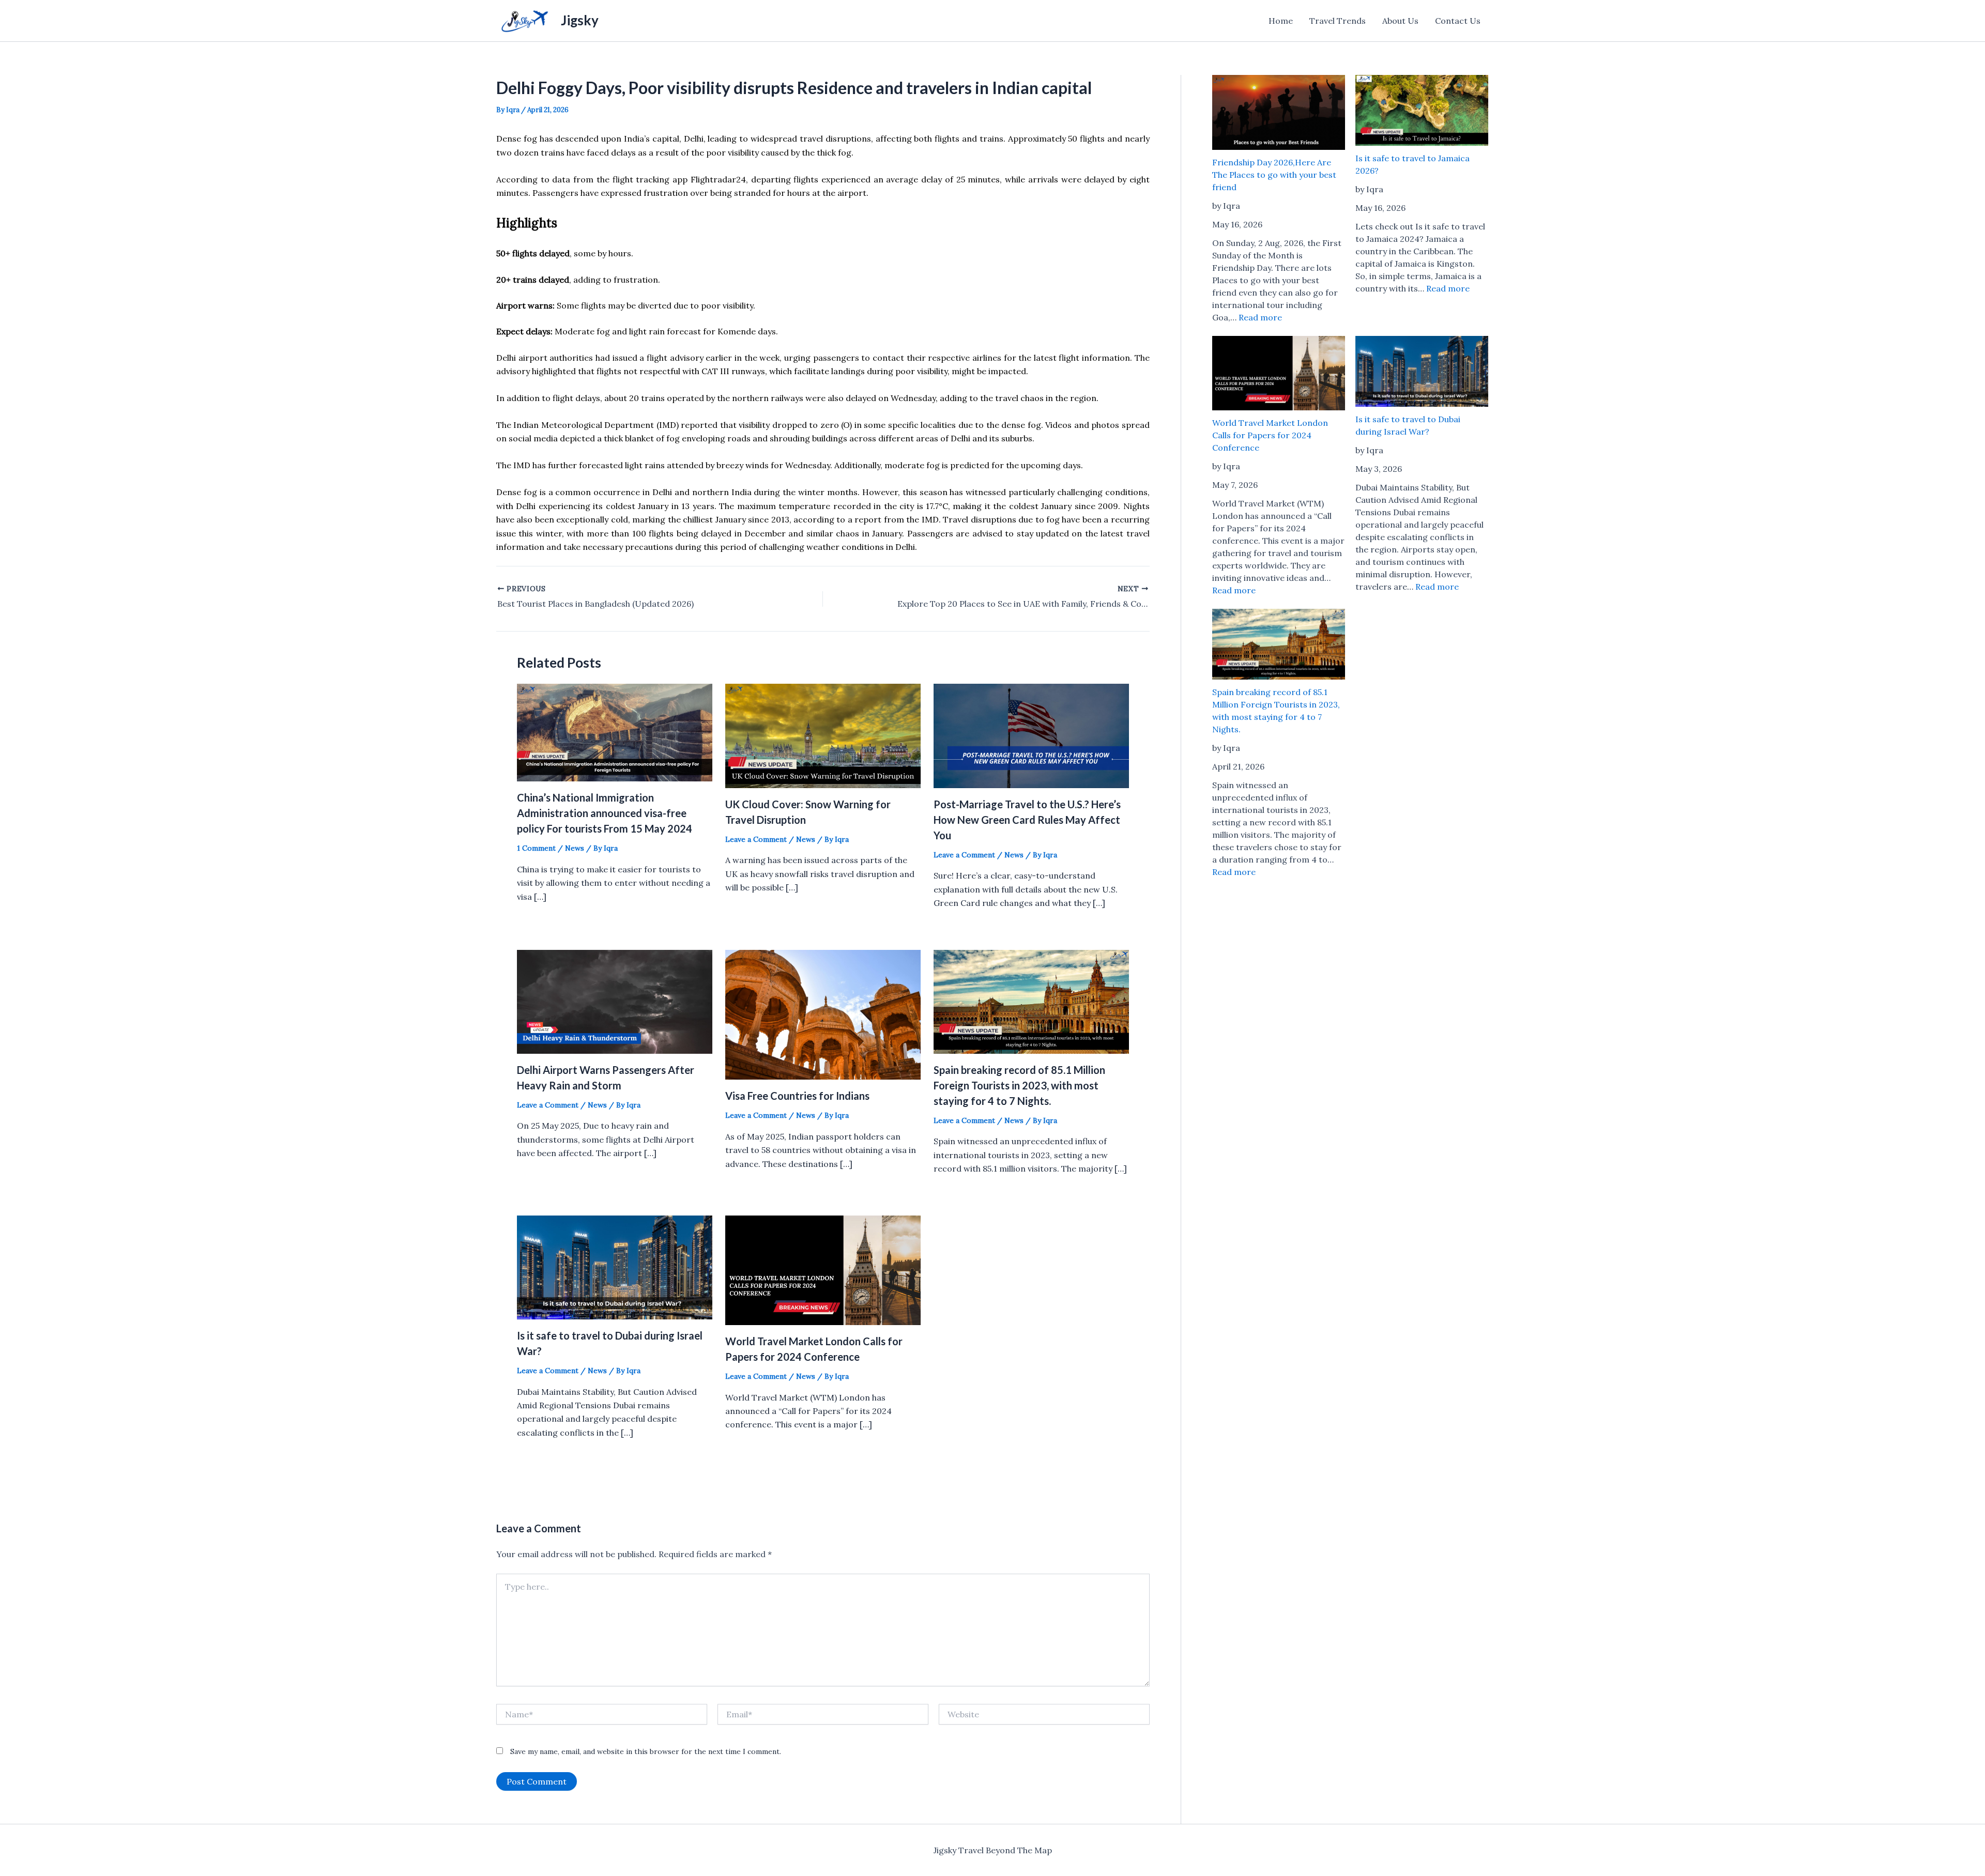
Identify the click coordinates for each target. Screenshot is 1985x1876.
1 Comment (536, 848)
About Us (1400, 21)
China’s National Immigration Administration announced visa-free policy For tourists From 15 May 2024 (605, 813)
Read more (1260, 317)
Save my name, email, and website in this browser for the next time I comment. (646, 1751)
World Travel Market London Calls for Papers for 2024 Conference (1270, 435)
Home (1281, 21)
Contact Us (1458, 21)
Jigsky (580, 20)
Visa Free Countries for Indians (797, 1096)
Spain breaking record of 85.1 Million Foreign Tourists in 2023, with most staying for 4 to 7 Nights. (1019, 1085)
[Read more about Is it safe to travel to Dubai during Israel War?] (615, 1266)
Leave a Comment (756, 839)
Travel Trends (1338, 21)
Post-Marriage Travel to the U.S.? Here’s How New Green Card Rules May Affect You (1027, 820)
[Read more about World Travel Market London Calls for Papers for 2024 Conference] (823, 1269)
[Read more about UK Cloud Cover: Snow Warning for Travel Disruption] (823, 735)
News (575, 848)
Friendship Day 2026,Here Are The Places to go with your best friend (1274, 175)
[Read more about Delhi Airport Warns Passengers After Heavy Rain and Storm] (615, 1001)
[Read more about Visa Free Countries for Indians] (823, 1013)
